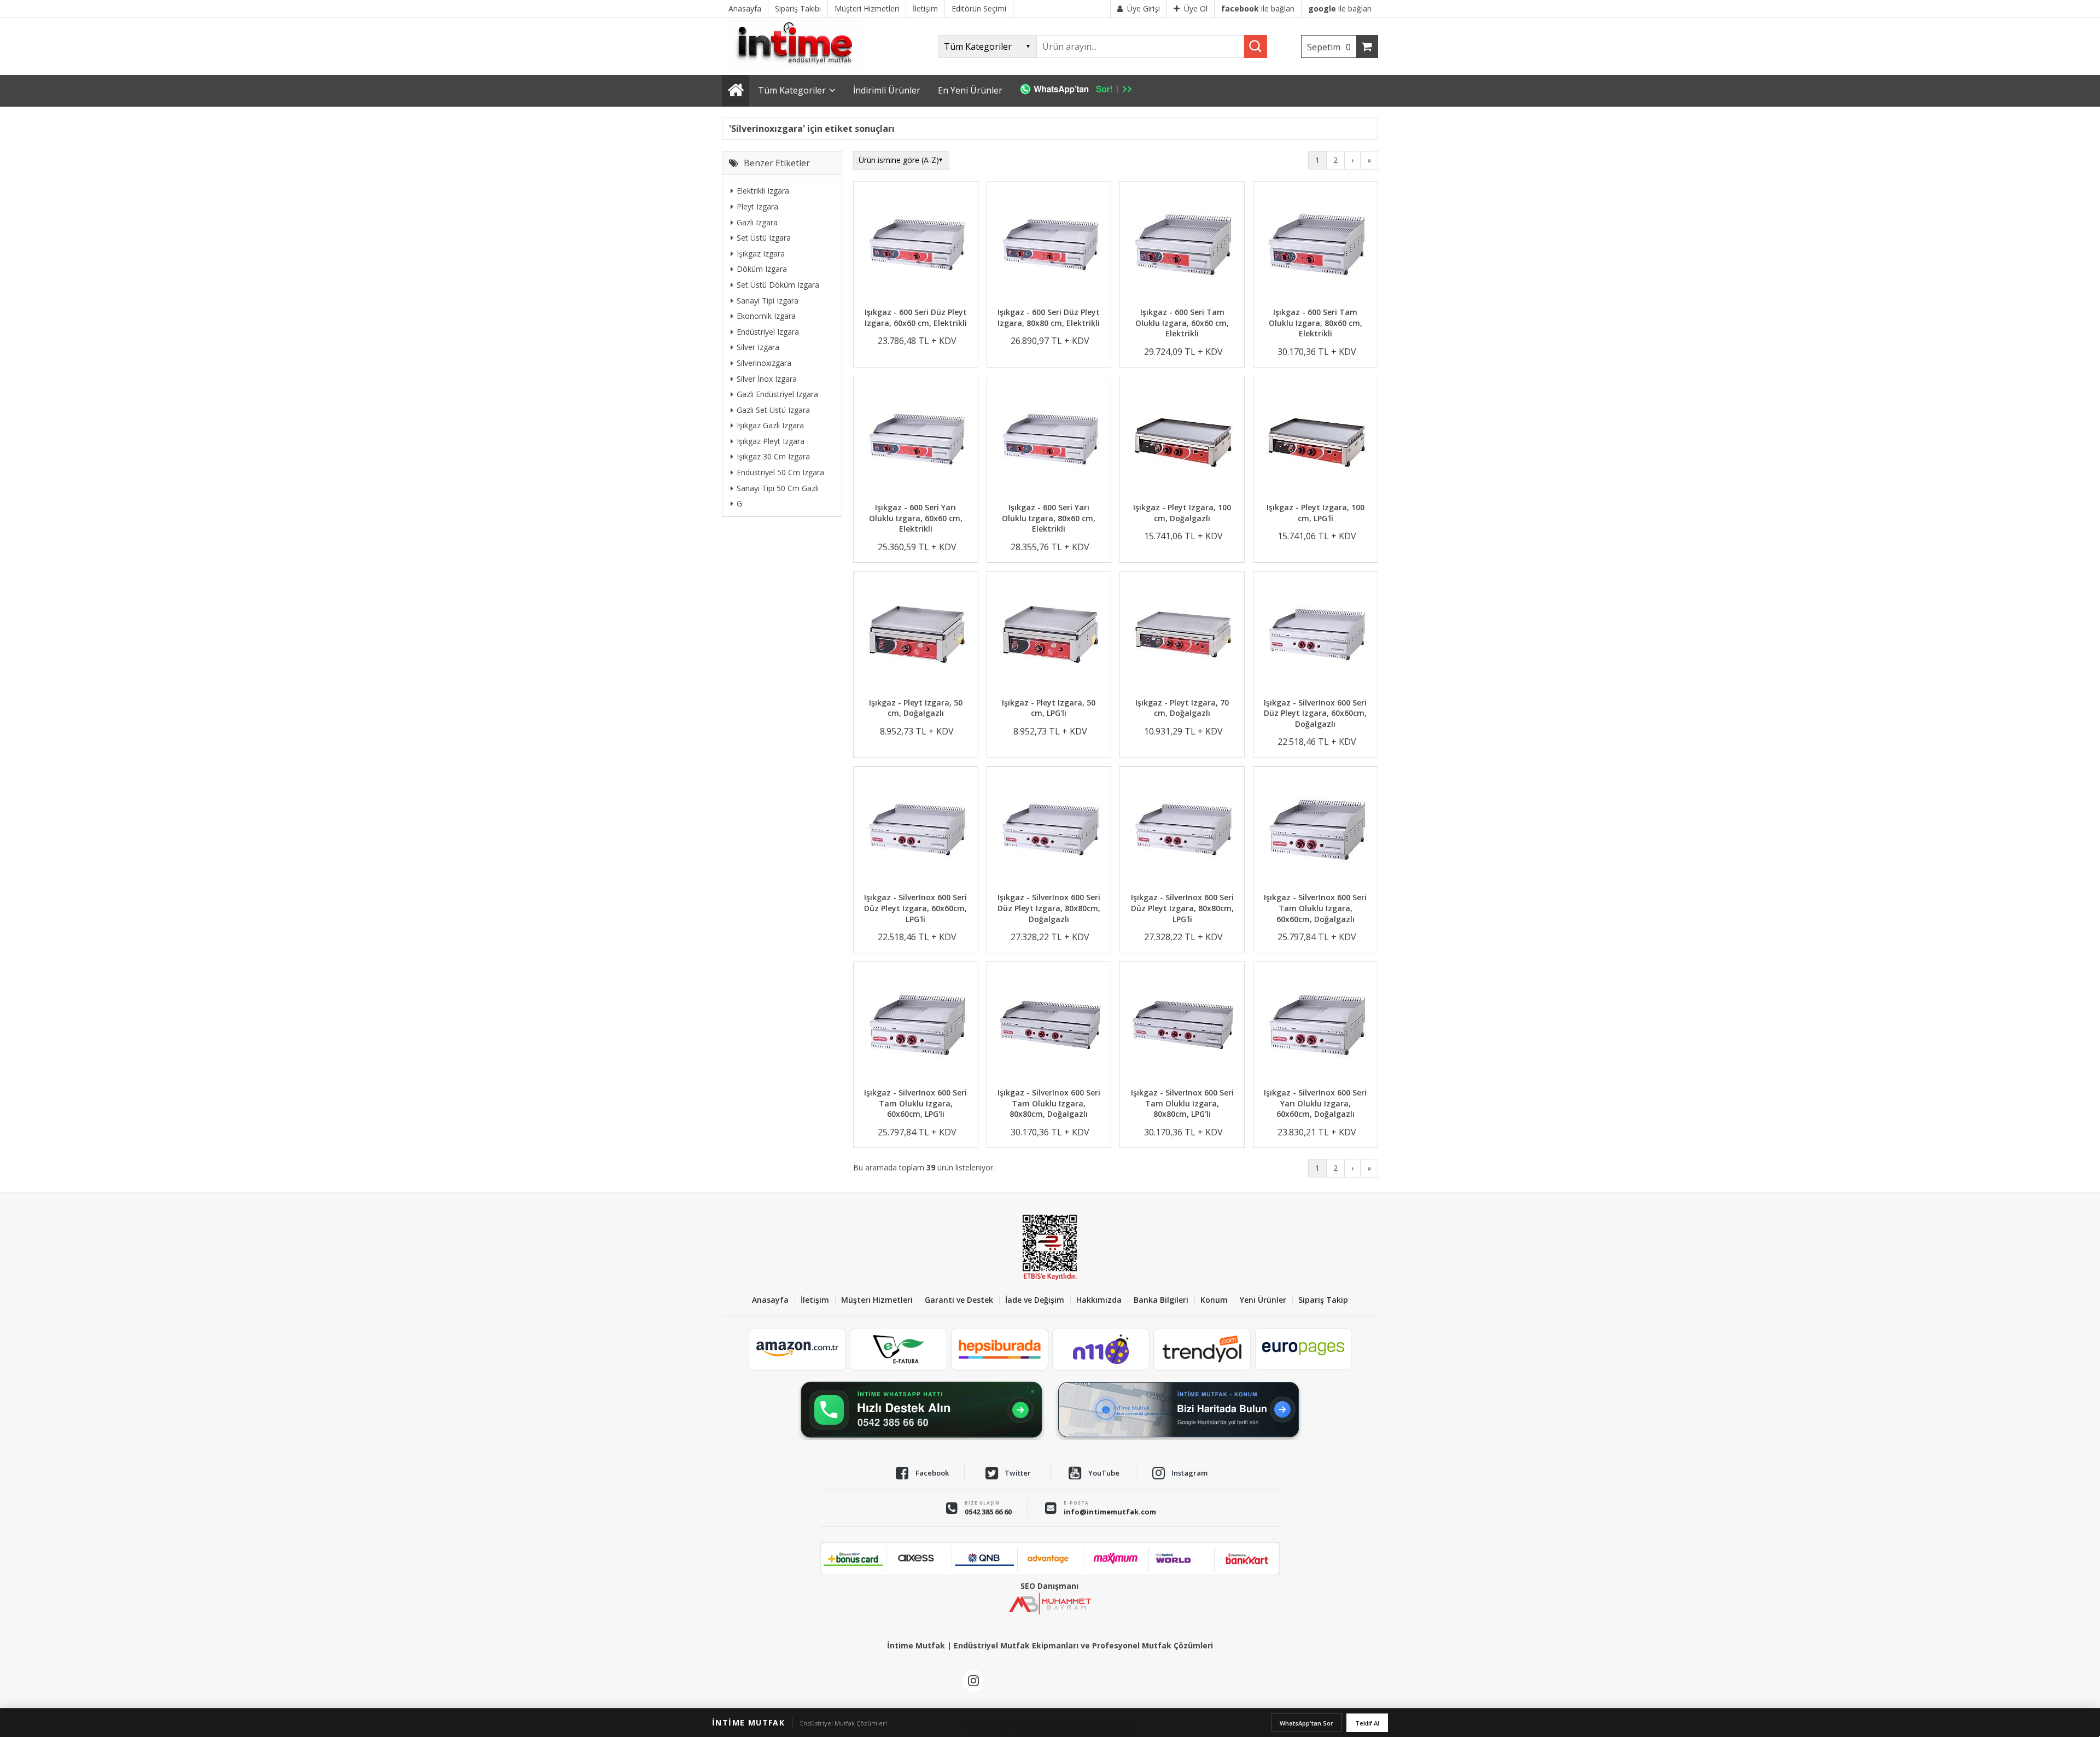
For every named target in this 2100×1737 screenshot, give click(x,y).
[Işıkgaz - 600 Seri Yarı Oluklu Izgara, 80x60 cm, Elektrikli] (1049, 441)
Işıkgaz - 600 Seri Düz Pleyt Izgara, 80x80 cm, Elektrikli (1049, 317)
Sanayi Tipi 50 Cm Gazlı (778, 488)
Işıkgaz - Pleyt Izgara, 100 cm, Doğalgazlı (1182, 513)
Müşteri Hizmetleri (877, 1300)
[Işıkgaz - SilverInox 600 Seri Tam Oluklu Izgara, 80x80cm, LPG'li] (1182, 1026)
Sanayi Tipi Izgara (768, 300)
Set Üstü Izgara (764, 238)
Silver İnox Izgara (767, 378)
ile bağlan (1258, 8)
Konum (1214, 1300)
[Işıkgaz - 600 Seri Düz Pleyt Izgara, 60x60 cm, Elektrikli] (916, 246)
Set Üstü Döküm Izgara (778, 285)
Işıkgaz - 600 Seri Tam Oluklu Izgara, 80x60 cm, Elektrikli (1316, 323)
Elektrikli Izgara (763, 191)
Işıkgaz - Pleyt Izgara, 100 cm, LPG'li (1316, 513)
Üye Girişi (1144, 8)
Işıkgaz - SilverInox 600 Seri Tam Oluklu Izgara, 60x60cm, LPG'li (915, 1103)
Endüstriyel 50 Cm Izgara (780, 472)
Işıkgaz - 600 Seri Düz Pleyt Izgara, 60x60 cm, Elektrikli (916, 317)
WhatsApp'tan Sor (1306, 1723)
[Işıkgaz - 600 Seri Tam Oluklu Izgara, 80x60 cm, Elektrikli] (1316, 246)
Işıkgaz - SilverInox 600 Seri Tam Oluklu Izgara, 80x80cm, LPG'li (1182, 1103)
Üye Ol (1196, 8)
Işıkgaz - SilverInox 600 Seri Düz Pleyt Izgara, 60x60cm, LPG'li (915, 908)
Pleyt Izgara (757, 206)
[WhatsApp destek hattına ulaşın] (921, 1410)
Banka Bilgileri (1161, 1300)
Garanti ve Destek (959, 1300)
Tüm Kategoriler (792, 90)
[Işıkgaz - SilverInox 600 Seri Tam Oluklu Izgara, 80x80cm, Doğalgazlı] (1049, 1026)
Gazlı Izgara (757, 222)
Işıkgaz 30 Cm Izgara (773, 456)
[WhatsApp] (1081, 91)
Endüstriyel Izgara (768, 331)
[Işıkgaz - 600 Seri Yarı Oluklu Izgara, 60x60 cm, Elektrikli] (916, 441)
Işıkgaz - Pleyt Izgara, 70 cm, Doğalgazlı (1182, 708)
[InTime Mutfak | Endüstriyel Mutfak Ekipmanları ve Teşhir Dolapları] (798, 70)
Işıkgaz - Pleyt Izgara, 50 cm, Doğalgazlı (916, 708)
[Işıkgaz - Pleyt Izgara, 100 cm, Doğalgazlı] (1182, 441)
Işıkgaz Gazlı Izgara (770, 425)
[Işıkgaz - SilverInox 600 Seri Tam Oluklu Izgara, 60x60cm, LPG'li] (916, 1026)
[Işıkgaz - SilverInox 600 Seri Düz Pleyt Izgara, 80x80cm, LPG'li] (1182, 831)
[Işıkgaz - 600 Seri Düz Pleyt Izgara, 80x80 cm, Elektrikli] (1049, 246)
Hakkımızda (1099, 1300)
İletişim (815, 1300)
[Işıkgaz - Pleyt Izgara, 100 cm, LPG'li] (1316, 441)
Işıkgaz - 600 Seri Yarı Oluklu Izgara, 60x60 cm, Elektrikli (916, 518)
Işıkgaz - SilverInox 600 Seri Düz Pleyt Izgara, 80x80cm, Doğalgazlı (1049, 908)
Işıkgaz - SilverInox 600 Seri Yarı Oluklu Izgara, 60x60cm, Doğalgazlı (1315, 1103)
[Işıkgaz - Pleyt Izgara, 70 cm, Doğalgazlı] (1182, 636)
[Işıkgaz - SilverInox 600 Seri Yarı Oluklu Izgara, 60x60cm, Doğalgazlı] (1316, 1026)
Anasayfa (770, 1300)
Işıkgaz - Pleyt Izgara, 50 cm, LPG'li (1049, 708)
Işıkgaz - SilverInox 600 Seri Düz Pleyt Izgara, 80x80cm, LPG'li (1182, 908)
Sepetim (1329, 47)
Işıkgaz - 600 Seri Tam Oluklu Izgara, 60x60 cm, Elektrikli (1182, 323)
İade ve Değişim (1035, 1300)
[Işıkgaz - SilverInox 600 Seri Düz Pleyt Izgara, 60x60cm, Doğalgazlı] (1316, 636)
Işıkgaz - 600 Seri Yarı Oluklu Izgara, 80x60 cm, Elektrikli (1049, 518)
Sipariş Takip (1323, 1300)
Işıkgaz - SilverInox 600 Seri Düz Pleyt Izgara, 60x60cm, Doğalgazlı (1315, 713)
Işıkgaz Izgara (761, 253)
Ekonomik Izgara (766, 316)
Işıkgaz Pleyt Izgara (771, 441)
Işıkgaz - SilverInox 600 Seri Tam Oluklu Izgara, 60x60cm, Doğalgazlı (1315, 908)
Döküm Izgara (762, 269)
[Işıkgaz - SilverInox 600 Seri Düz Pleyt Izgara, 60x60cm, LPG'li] (916, 831)
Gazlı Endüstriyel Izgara (777, 394)
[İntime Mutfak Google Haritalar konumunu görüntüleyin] (1179, 1410)
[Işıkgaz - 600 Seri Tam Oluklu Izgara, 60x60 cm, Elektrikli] (1182, 246)
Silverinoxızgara (764, 363)
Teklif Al (1367, 1723)
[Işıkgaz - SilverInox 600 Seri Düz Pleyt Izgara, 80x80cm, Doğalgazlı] (1049, 831)
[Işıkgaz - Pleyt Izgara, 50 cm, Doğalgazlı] (916, 636)
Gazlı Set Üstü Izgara (773, 409)
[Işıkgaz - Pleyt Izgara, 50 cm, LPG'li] (1049, 636)
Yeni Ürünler (1263, 1300)
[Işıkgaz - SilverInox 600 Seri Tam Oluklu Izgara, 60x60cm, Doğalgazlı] (1316, 831)
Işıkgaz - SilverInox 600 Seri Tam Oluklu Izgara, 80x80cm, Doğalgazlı (1049, 1103)
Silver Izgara (758, 347)
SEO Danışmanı (1049, 1586)
